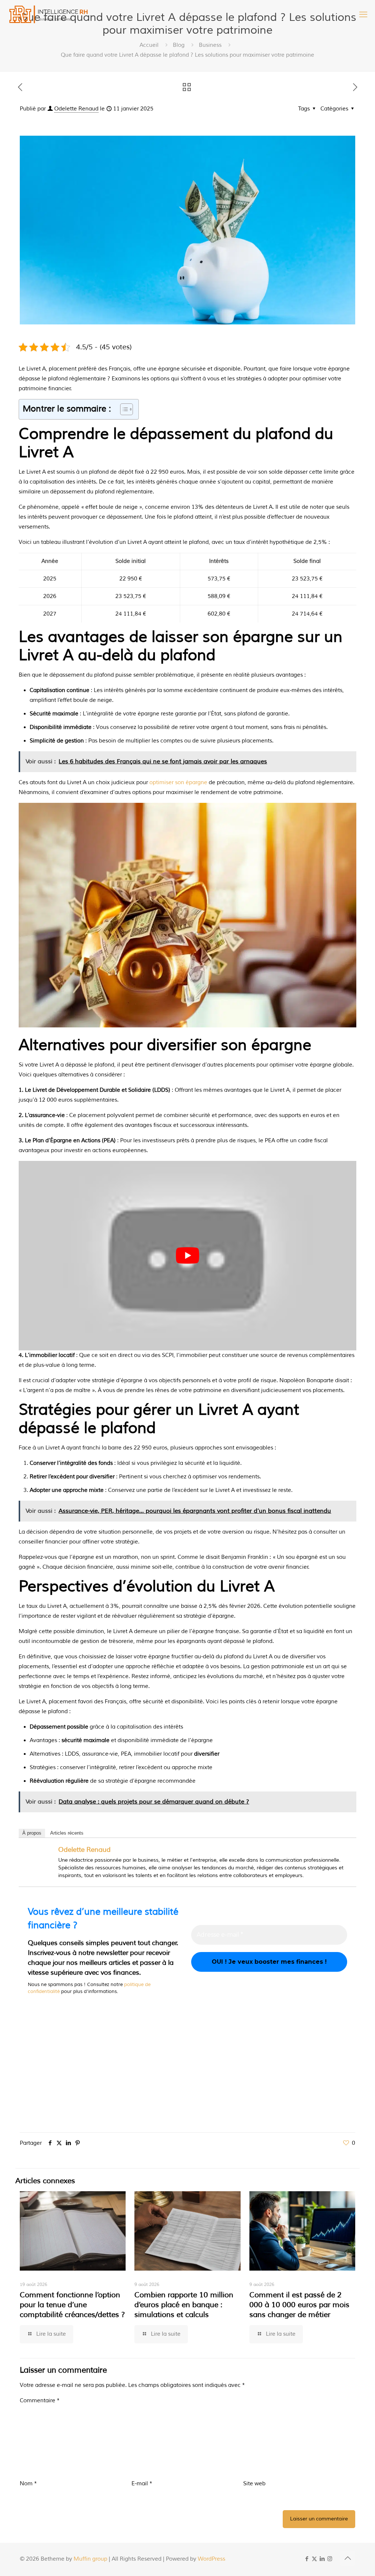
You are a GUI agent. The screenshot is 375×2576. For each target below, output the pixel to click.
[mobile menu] (363, 15)
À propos (32, 1833)
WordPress (211, 2559)
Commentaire (40, 2401)
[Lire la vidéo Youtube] (187, 1256)
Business (210, 45)
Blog (179, 45)
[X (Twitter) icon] (314, 2559)
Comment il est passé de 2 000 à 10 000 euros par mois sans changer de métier (299, 2305)
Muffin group (90, 2559)
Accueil (149, 45)
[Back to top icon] (348, 2558)
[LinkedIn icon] (322, 2559)
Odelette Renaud (76, 109)
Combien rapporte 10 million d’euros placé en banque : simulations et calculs (184, 2305)
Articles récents (67, 1833)
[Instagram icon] (330, 2559)
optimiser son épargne (178, 783)
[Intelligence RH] (49, 15)
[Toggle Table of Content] (123, 409)
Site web (254, 2484)
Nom (28, 2484)
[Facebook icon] (307, 2559)
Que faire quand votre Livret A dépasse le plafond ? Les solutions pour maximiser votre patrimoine (187, 55)
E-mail (142, 2484)
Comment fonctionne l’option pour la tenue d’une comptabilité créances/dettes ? (72, 2305)
